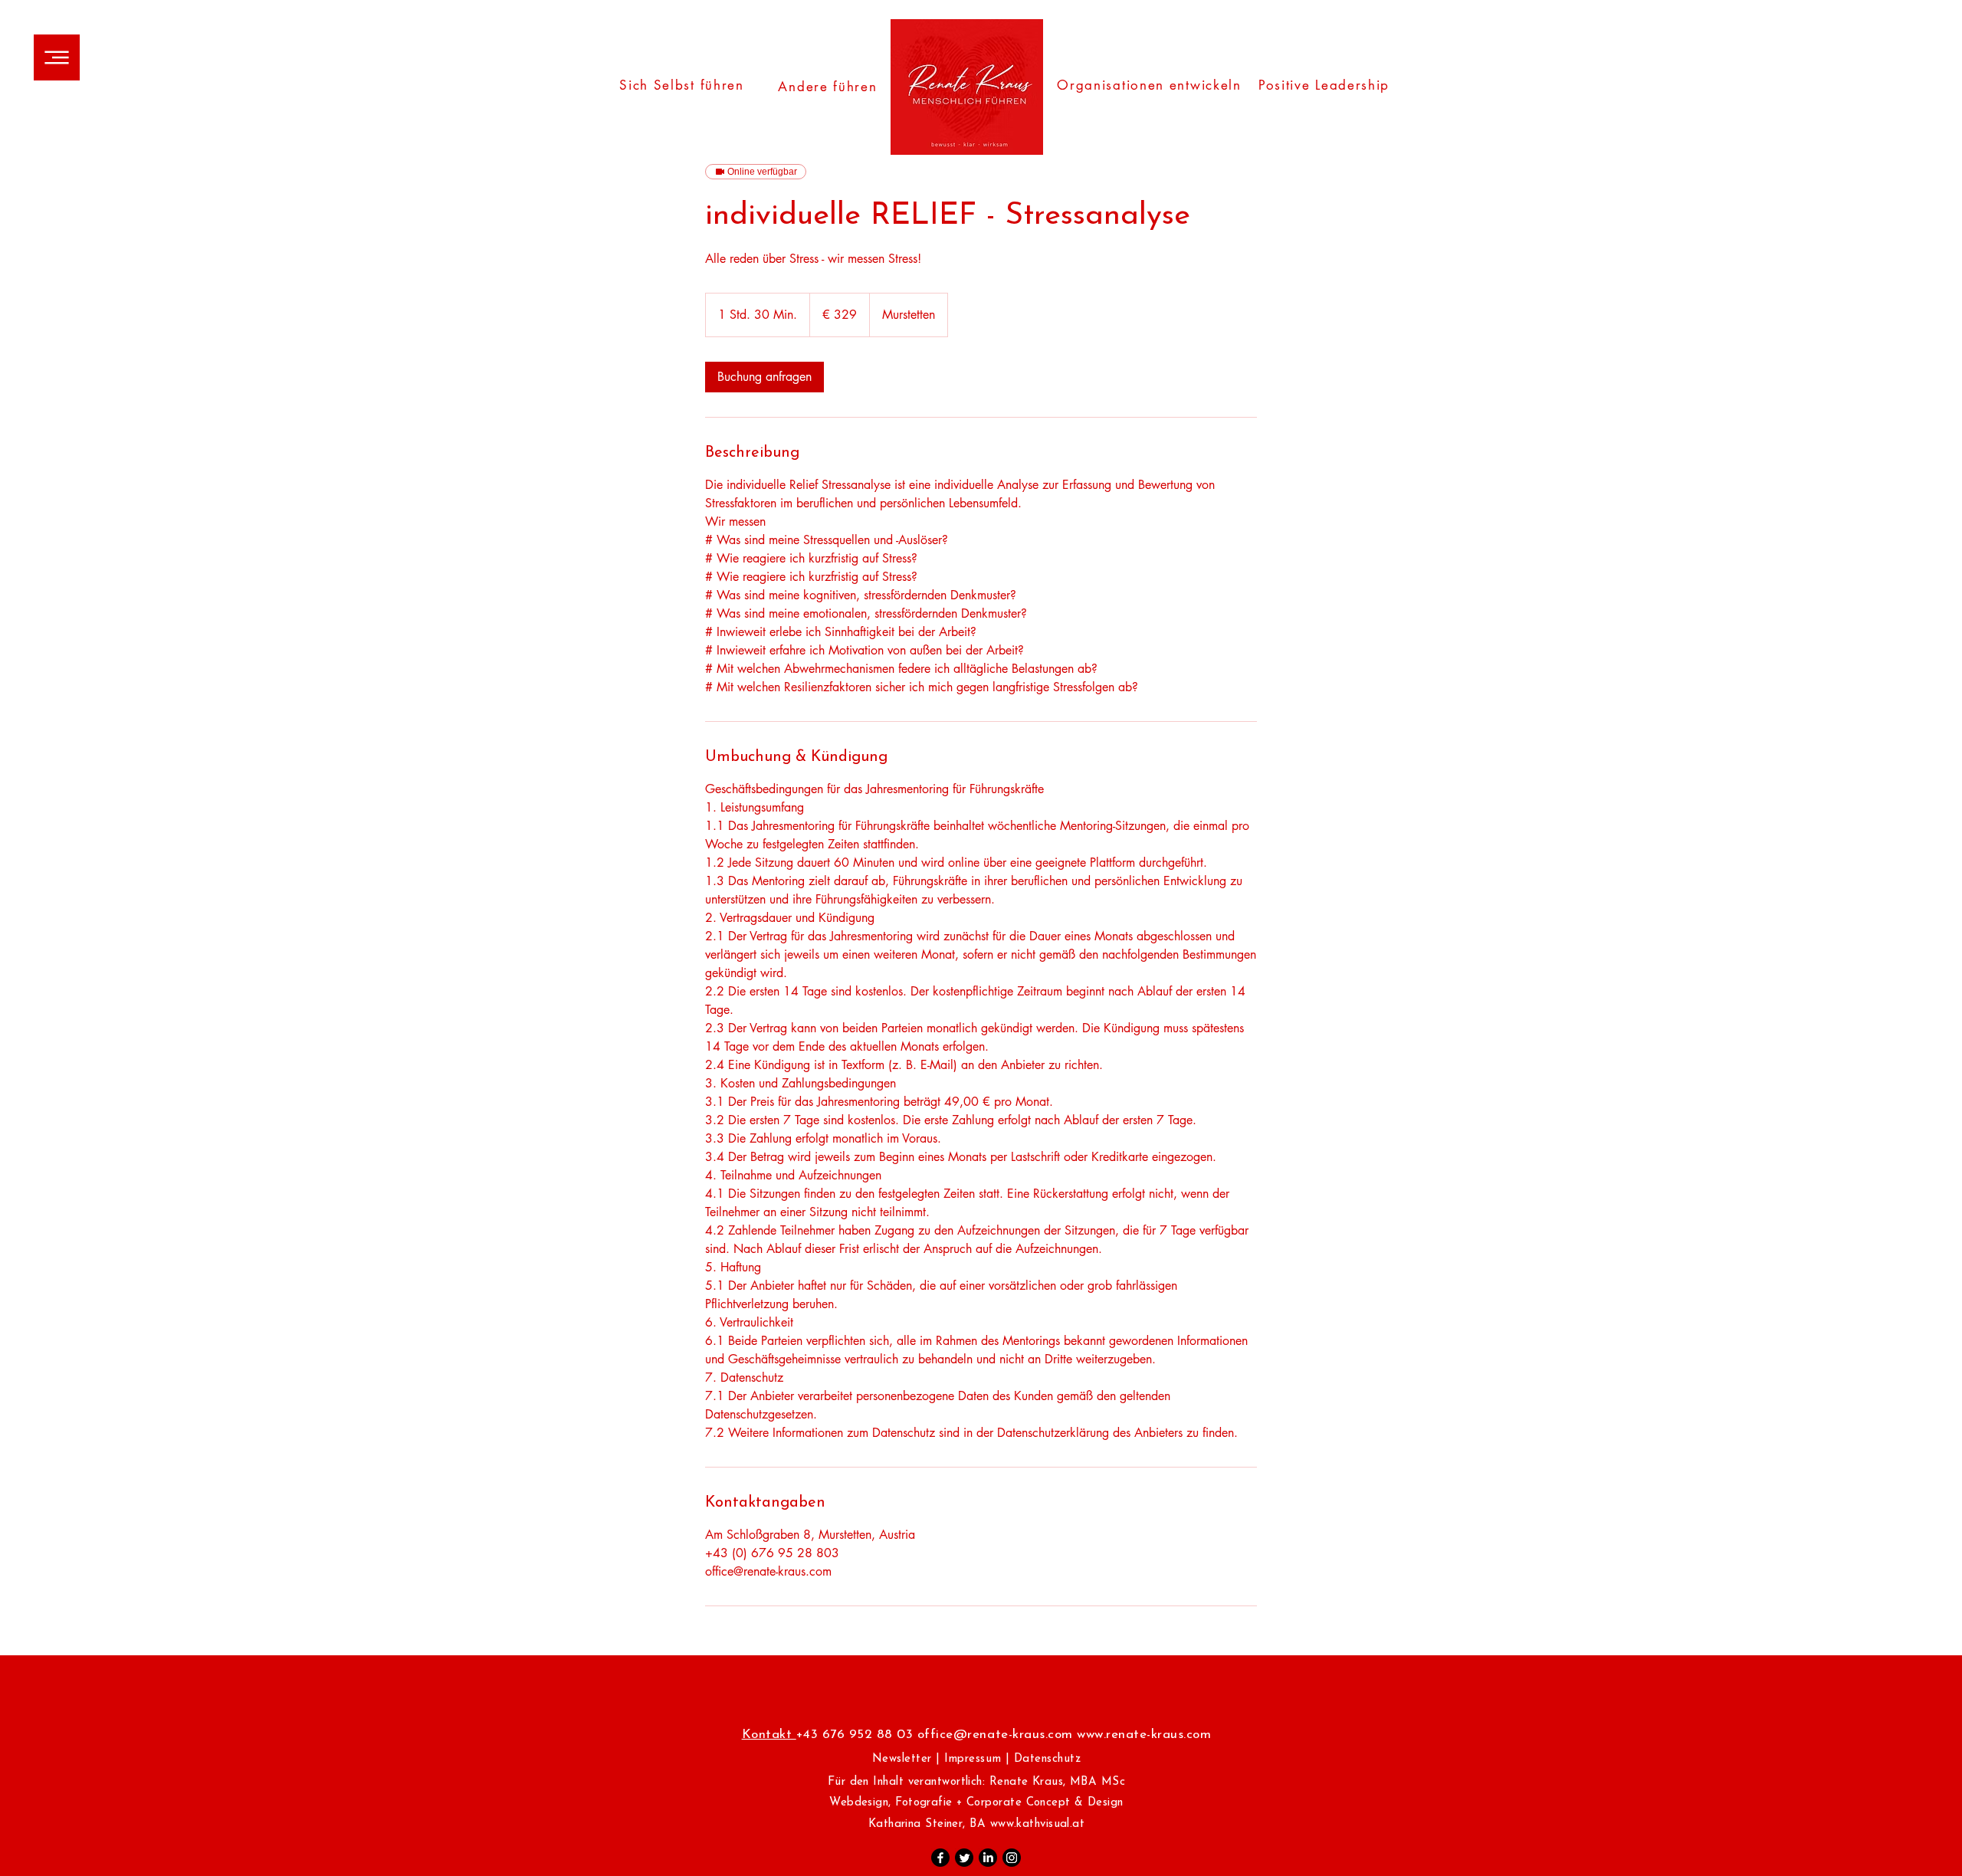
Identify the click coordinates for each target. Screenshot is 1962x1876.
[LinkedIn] (988, 1858)
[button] (57, 57)
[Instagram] (1012, 1858)
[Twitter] (964, 1858)
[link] (764, 377)
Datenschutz (1048, 1759)
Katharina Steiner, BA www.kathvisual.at (977, 1824)
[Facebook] (940, 1858)
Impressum (973, 1759)
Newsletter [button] (902, 1759)
